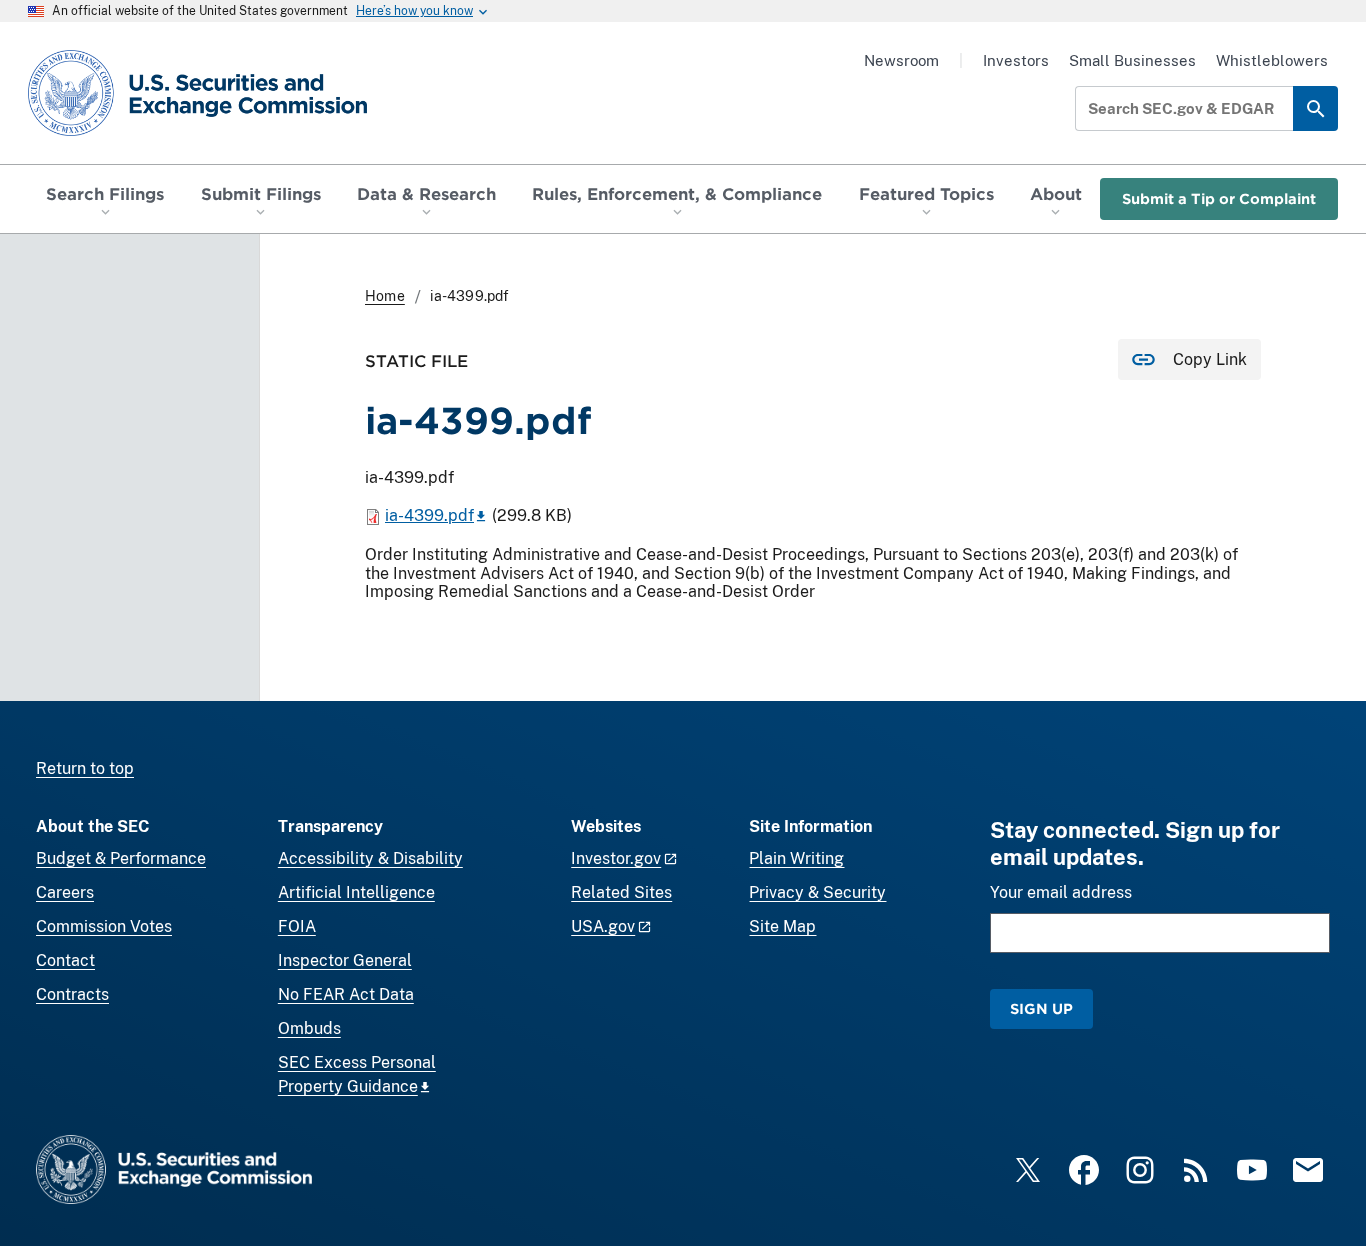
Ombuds (309, 1028)
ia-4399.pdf (429, 515)
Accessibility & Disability (370, 858)
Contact (65, 960)
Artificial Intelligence (356, 892)
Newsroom (901, 60)
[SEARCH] (1315, 108)
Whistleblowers (1272, 60)
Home (385, 296)
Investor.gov (616, 858)
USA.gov (603, 926)
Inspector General (345, 960)
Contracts (72, 994)
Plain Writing (796, 858)
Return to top (85, 768)
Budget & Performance (121, 858)
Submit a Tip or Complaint (1219, 198)
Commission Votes (104, 926)
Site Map (782, 926)
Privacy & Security (817, 892)
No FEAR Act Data (346, 994)
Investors (1016, 60)
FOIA (297, 926)
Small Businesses (1132, 60)
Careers (65, 892)
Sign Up (1041, 1008)
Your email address (1061, 892)
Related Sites (621, 892)
